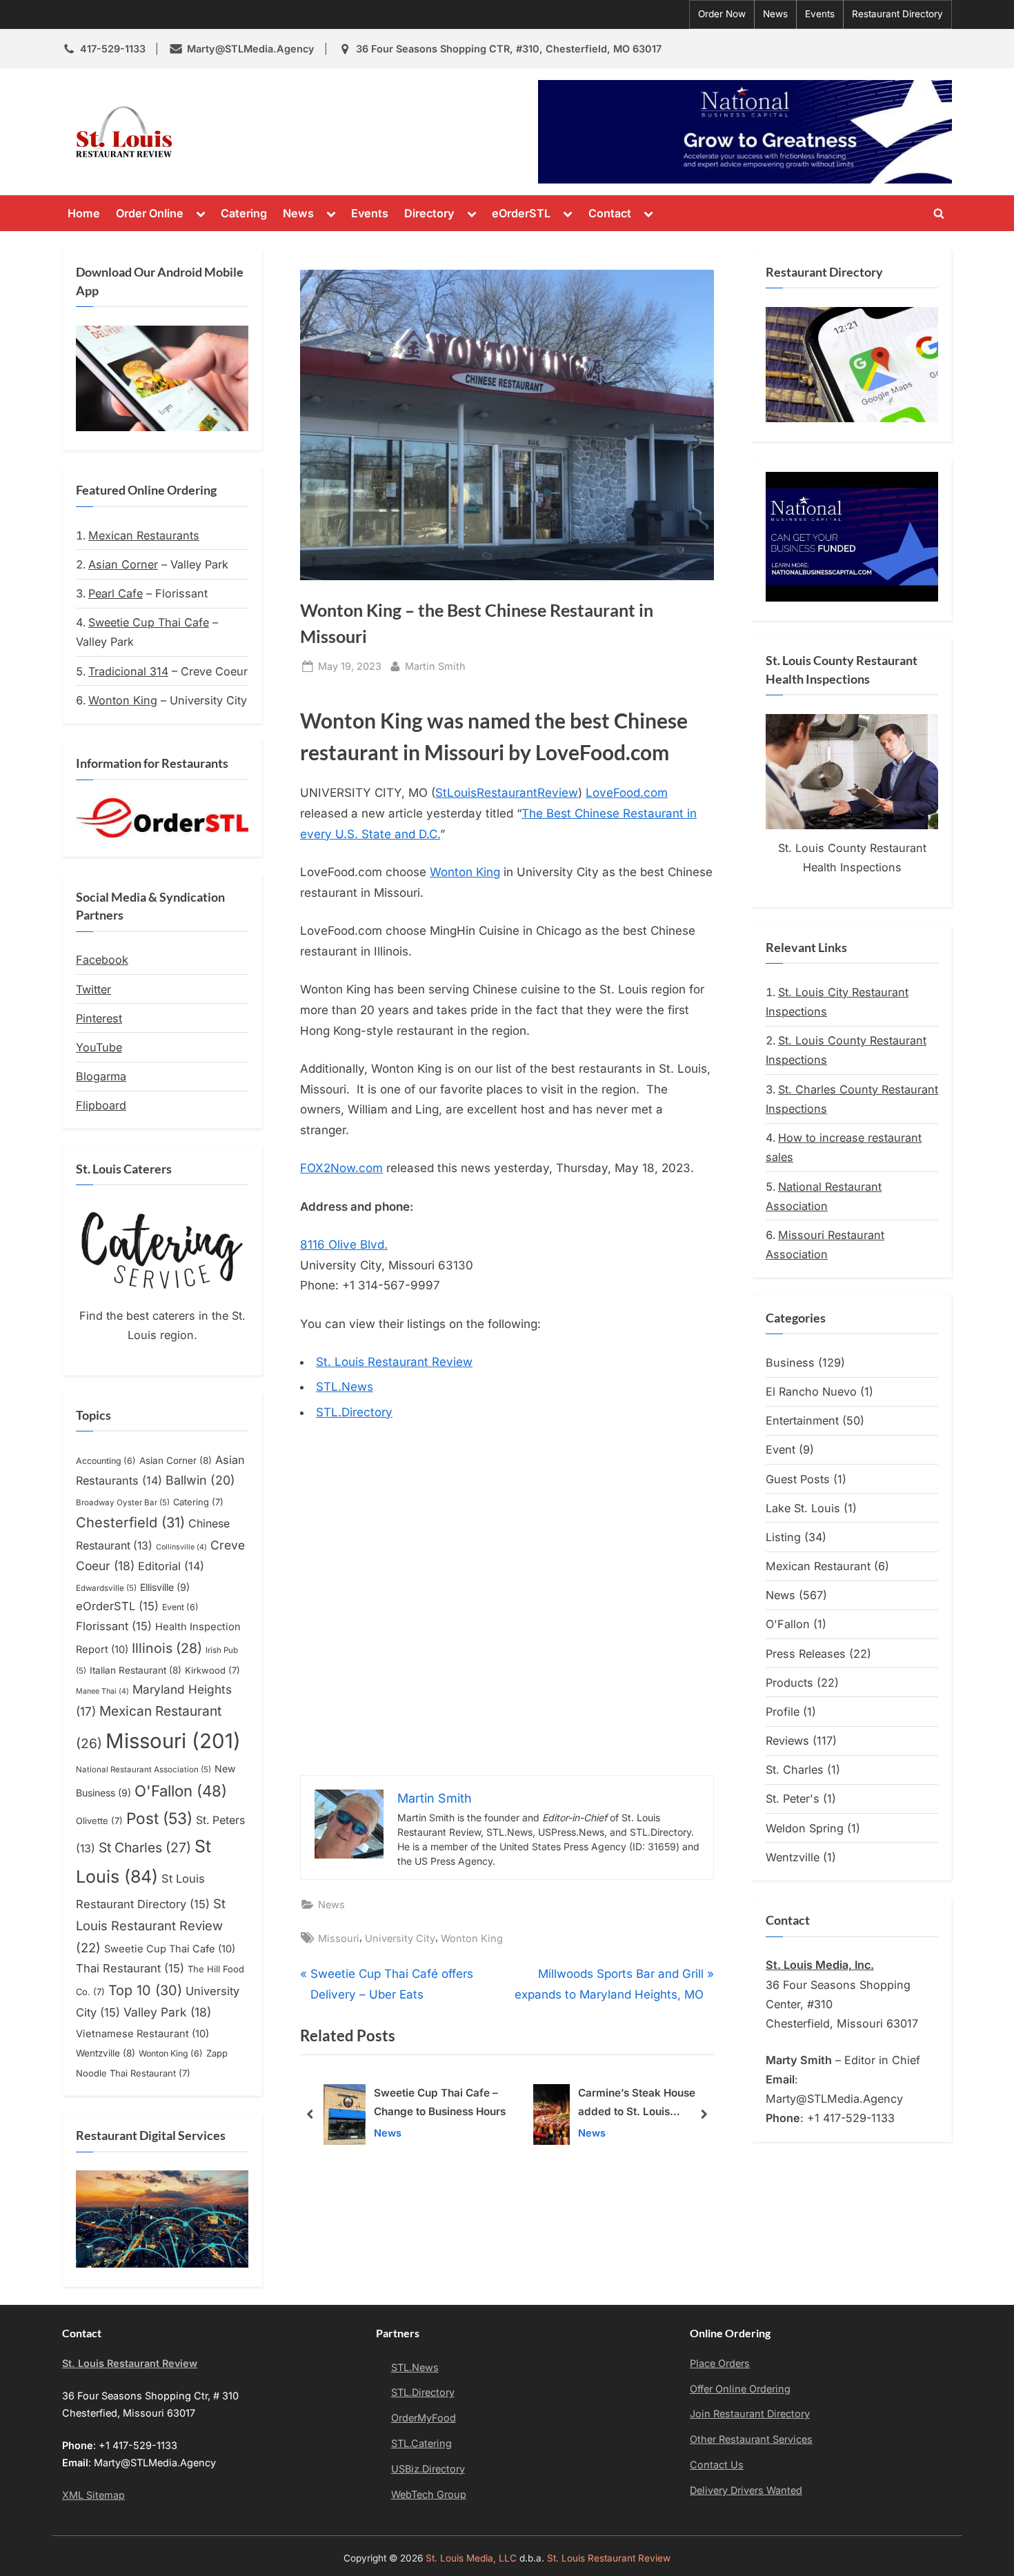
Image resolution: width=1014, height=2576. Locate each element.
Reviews (787, 1741)
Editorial (171, 1566)
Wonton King (465, 872)
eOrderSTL (521, 213)
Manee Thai (102, 1691)
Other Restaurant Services (751, 2439)
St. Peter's (793, 1799)
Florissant (114, 1626)
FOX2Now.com (341, 1168)
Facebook (102, 960)
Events (820, 14)
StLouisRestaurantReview (507, 793)
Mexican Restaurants (144, 535)
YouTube (99, 1047)
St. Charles (795, 1770)
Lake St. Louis (803, 1508)
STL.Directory (354, 1412)
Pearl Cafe (116, 593)
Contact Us (717, 2465)
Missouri (339, 1938)
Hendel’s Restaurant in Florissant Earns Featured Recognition (644, 2104)
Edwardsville (106, 1588)
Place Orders (720, 2363)
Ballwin (200, 1480)
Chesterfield (130, 1523)
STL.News (345, 1387)
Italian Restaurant (136, 1670)
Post (159, 1818)
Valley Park (167, 2012)
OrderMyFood (424, 2418)
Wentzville (106, 2053)
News (775, 14)
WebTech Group (429, 2494)
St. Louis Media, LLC (471, 2558)
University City (400, 1938)
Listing (783, 1537)
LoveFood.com (627, 793)
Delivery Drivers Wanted (746, 2490)
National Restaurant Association (143, 1770)
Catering (244, 213)
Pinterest (99, 1018)
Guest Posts (798, 1479)
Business (790, 1363)
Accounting (106, 1461)
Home (84, 213)
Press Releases (806, 1654)
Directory (429, 213)
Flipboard (101, 1105)
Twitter (93, 989)
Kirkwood (212, 1670)
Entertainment (802, 1420)
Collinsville (181, 1547)
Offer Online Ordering (740, 2389)
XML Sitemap (93, 2495)
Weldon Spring (805, 1828)
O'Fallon (181, 1791)
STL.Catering (421, 2443)
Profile (783, 1712)
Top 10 (145, 1990)
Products (789, 1683)
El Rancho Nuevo (811, 1391)
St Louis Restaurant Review (151, 1925)
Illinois (167, 1648)
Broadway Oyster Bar (123, 1503)
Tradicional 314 (128, 671)
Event (180, 1607)
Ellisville (165, 1587)
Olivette (99, 1821)
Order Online (150, 213)
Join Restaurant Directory (750, 2414)
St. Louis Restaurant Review (306, 132)
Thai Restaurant (130, 1968)
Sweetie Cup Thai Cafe (149, 622)
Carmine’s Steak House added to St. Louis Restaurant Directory (428, 2104)
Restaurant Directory (897, 14)
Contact (610, 213)
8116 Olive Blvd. (344, 1245)
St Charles (145, 1847)
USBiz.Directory (428, 2469)
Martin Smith (435, 666)
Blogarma (101, 1076)
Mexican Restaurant (818, 1566)
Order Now (722, 14)
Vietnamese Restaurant (142, 2034)
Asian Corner (123, 564)
